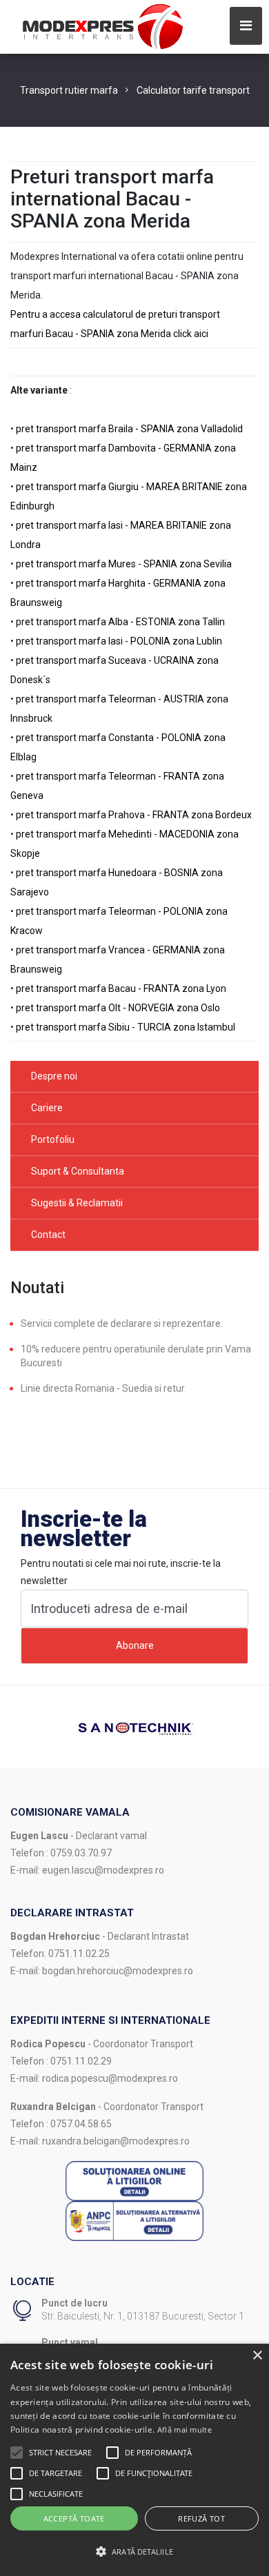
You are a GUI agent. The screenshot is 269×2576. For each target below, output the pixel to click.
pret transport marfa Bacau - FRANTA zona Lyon (121, 988)
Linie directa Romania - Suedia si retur (103, 1388)
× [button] (257, 2356)
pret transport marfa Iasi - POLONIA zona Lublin (119, 641)
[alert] (134, 2460)
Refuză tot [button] (201, 2518)
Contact (48, 1235)
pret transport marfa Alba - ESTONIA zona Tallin (120, 622)
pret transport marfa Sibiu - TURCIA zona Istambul (126, 1027)
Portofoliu (53, 1139)
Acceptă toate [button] (74, 2518)
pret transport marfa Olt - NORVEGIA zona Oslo (118, 1008)
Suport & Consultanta (78, 1171)
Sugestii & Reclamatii (77, 1203)
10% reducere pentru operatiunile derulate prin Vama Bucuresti (136, 1356)
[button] (17, 2453)
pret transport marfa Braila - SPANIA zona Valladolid (129, 429)
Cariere (47, 1108)
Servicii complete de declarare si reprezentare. (122, 1324)
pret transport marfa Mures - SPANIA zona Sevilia (124, 564)
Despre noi (54, 1076)
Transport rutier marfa (69, 90)
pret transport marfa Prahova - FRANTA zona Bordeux (134, 815)
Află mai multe (185, 2430)
